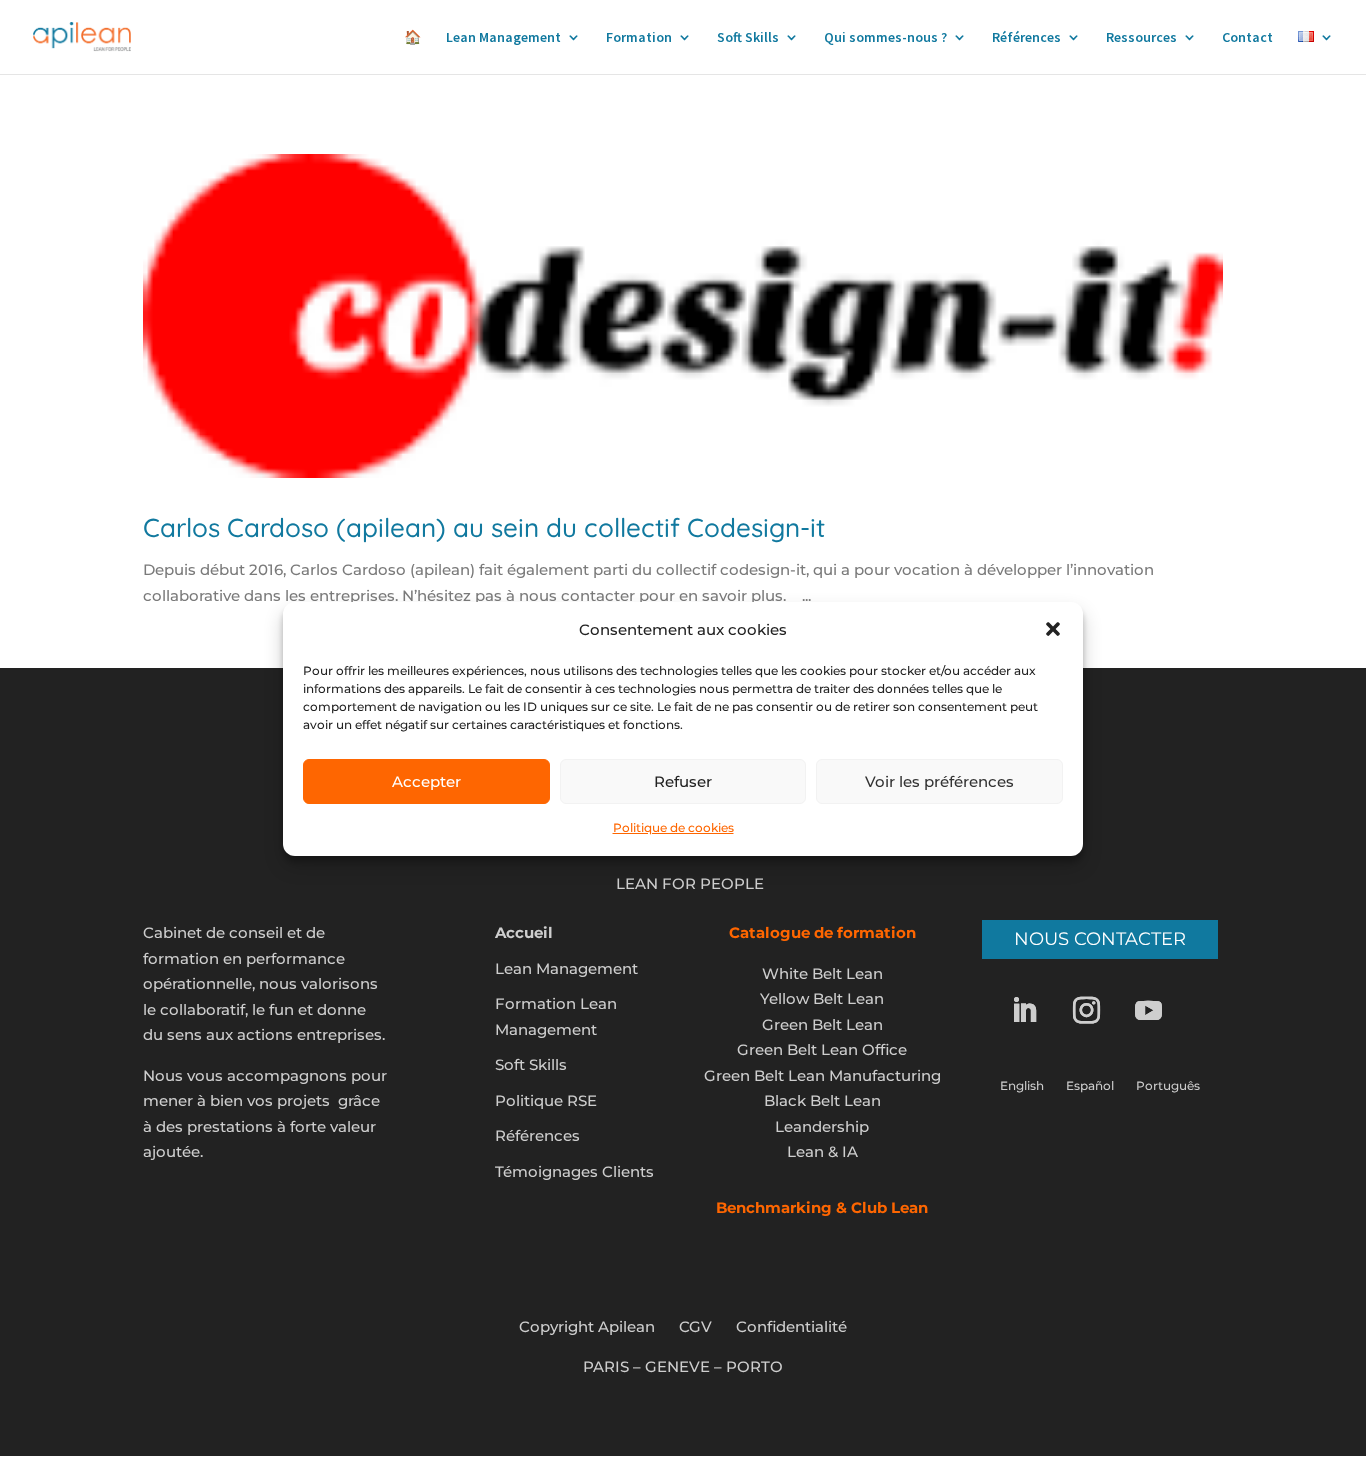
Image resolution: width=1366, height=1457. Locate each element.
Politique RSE (546, 1100)
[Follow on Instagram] (1100, 1011)
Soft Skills (748, 38)
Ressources (1141, 38)
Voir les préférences (939, 781)
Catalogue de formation (822, 932)
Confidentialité (791, 1326)
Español (1090, 1086)
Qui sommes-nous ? (885, 38)
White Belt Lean (822, 973)
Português (1168, 1086)
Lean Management (503, 38)
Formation (639, 38)
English (1022, 1086)
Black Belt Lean (822, 1100)
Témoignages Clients (574, 1171)
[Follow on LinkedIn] (1038, 1011)
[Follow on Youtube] (1162, 1011)
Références (1026, 38)
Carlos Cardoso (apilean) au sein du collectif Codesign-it (484, 527)
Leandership (822, 1126)
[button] (1053, 629)
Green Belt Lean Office (822, 1049)
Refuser (683, 781)
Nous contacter (1100, 939)
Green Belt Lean (822, 1024)
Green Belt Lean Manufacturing (822, 1075)
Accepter (426, 781)
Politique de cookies (673, 827)
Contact (1247, 38)
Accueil (524, 932)
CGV (695, 1326)
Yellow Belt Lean (822, 998)
